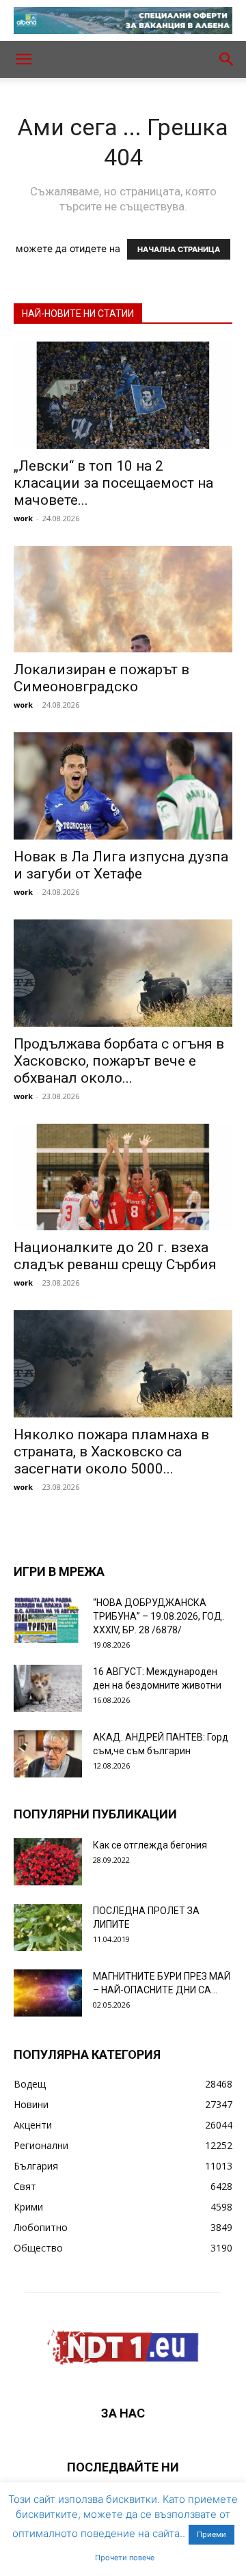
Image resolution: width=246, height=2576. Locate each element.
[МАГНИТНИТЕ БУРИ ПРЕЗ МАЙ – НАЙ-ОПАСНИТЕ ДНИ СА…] (48, 1993)
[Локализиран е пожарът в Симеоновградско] (123, 599)
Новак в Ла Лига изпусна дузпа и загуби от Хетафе (121, 865)
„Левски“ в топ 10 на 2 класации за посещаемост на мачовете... (113, 483)
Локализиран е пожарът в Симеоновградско (101, 678)
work (23, 518)
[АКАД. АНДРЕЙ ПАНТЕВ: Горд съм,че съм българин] (48, 1754)
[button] (23, 59)
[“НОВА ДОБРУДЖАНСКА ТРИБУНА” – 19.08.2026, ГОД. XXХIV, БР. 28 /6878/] (48, 1619)
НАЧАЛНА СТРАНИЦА (179, 249)
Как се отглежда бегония (150, 1845)
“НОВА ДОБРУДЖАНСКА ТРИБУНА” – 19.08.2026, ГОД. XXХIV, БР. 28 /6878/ (159, 1616)
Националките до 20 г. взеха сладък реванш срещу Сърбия (115, 1256)
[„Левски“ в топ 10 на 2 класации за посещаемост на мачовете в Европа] (123, 395)
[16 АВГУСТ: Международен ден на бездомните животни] (48, 1688)
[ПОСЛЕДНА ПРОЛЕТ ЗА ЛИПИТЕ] (48, 1927)
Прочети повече (125, 2558)
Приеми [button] (211, 2534)
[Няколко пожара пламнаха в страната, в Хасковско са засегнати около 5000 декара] (123, 1364)
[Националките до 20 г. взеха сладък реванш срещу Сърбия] (123, 1177)
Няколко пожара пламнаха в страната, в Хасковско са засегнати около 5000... (111, 1452)
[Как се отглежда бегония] (48, 1862)
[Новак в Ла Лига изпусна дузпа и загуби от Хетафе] (123, 786)
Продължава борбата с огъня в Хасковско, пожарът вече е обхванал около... (119, 1061)
